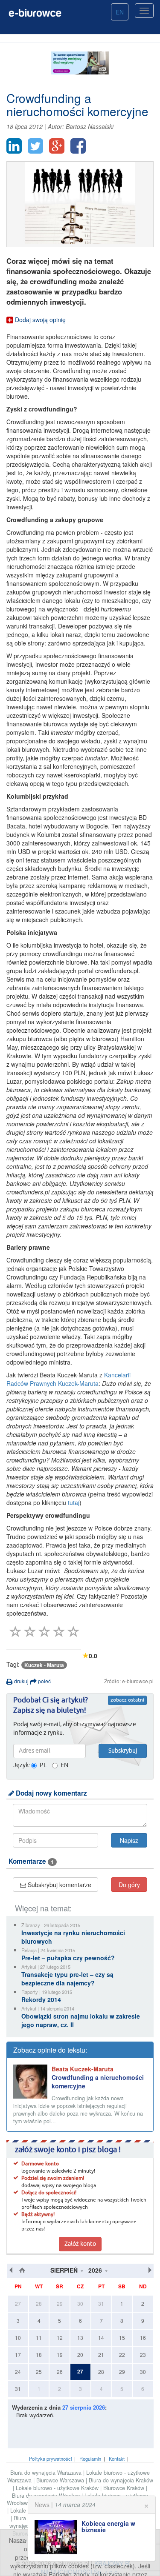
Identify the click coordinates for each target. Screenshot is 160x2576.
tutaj (74, 1502)
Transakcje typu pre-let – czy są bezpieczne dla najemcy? (67, 1979)
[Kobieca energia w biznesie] (58, 2537)
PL (43, 1765)
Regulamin (90, 2459)
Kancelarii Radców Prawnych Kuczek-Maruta (68, 1379)
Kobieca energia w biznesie (108, 2526)
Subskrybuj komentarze (59, 1885)
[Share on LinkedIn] (14, 146)
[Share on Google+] (57, 146)
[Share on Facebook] (78, 146)
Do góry (129, 1885)
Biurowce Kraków (125, 2488)
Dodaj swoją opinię (39, 320)
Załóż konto (80, 2244)
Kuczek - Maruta (44, 1665)
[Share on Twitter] (35, 146)
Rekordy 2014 (41, 1999)
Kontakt (117, 2459)
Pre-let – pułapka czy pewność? (68, 1958)
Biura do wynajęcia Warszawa (47, 2473)
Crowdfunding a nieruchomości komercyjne (98, 2077)
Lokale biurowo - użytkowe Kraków (58, 2488)
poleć (44, 1681)
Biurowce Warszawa (61, 2480)
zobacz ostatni (127, 1700)
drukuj (21, 1681)
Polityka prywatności (50, 2459)
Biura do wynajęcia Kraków (121, 2480)
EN (120, 12)
